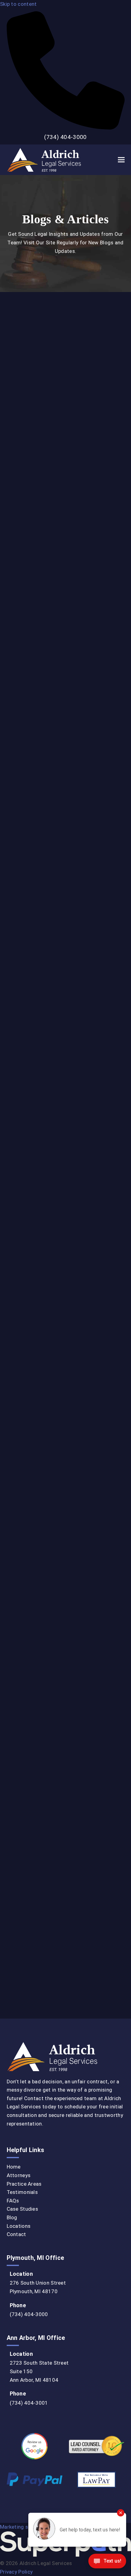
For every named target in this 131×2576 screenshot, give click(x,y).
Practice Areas (24, 2184)
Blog (12, 2217)
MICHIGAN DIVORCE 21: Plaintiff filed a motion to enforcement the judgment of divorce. (65, 1507)
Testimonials (22, 2192)
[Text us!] (107, 2563)
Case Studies (23, 2209)
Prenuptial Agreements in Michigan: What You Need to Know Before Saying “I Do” (62, 936)
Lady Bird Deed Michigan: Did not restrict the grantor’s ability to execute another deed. (58, 1610)
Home (14, 2167)
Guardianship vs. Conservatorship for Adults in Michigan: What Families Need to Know (65, 1166)
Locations (19, 2226)
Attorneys (19, 2175)
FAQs (13, 2201)
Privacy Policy (16, 2572)
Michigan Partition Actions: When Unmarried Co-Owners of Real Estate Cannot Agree (63, 817)
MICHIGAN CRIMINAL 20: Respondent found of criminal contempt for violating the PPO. (65, 1837)
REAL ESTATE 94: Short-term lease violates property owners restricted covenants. (62, 1940)
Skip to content (18, 4)
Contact (16, 2234)
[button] (121, 160)
